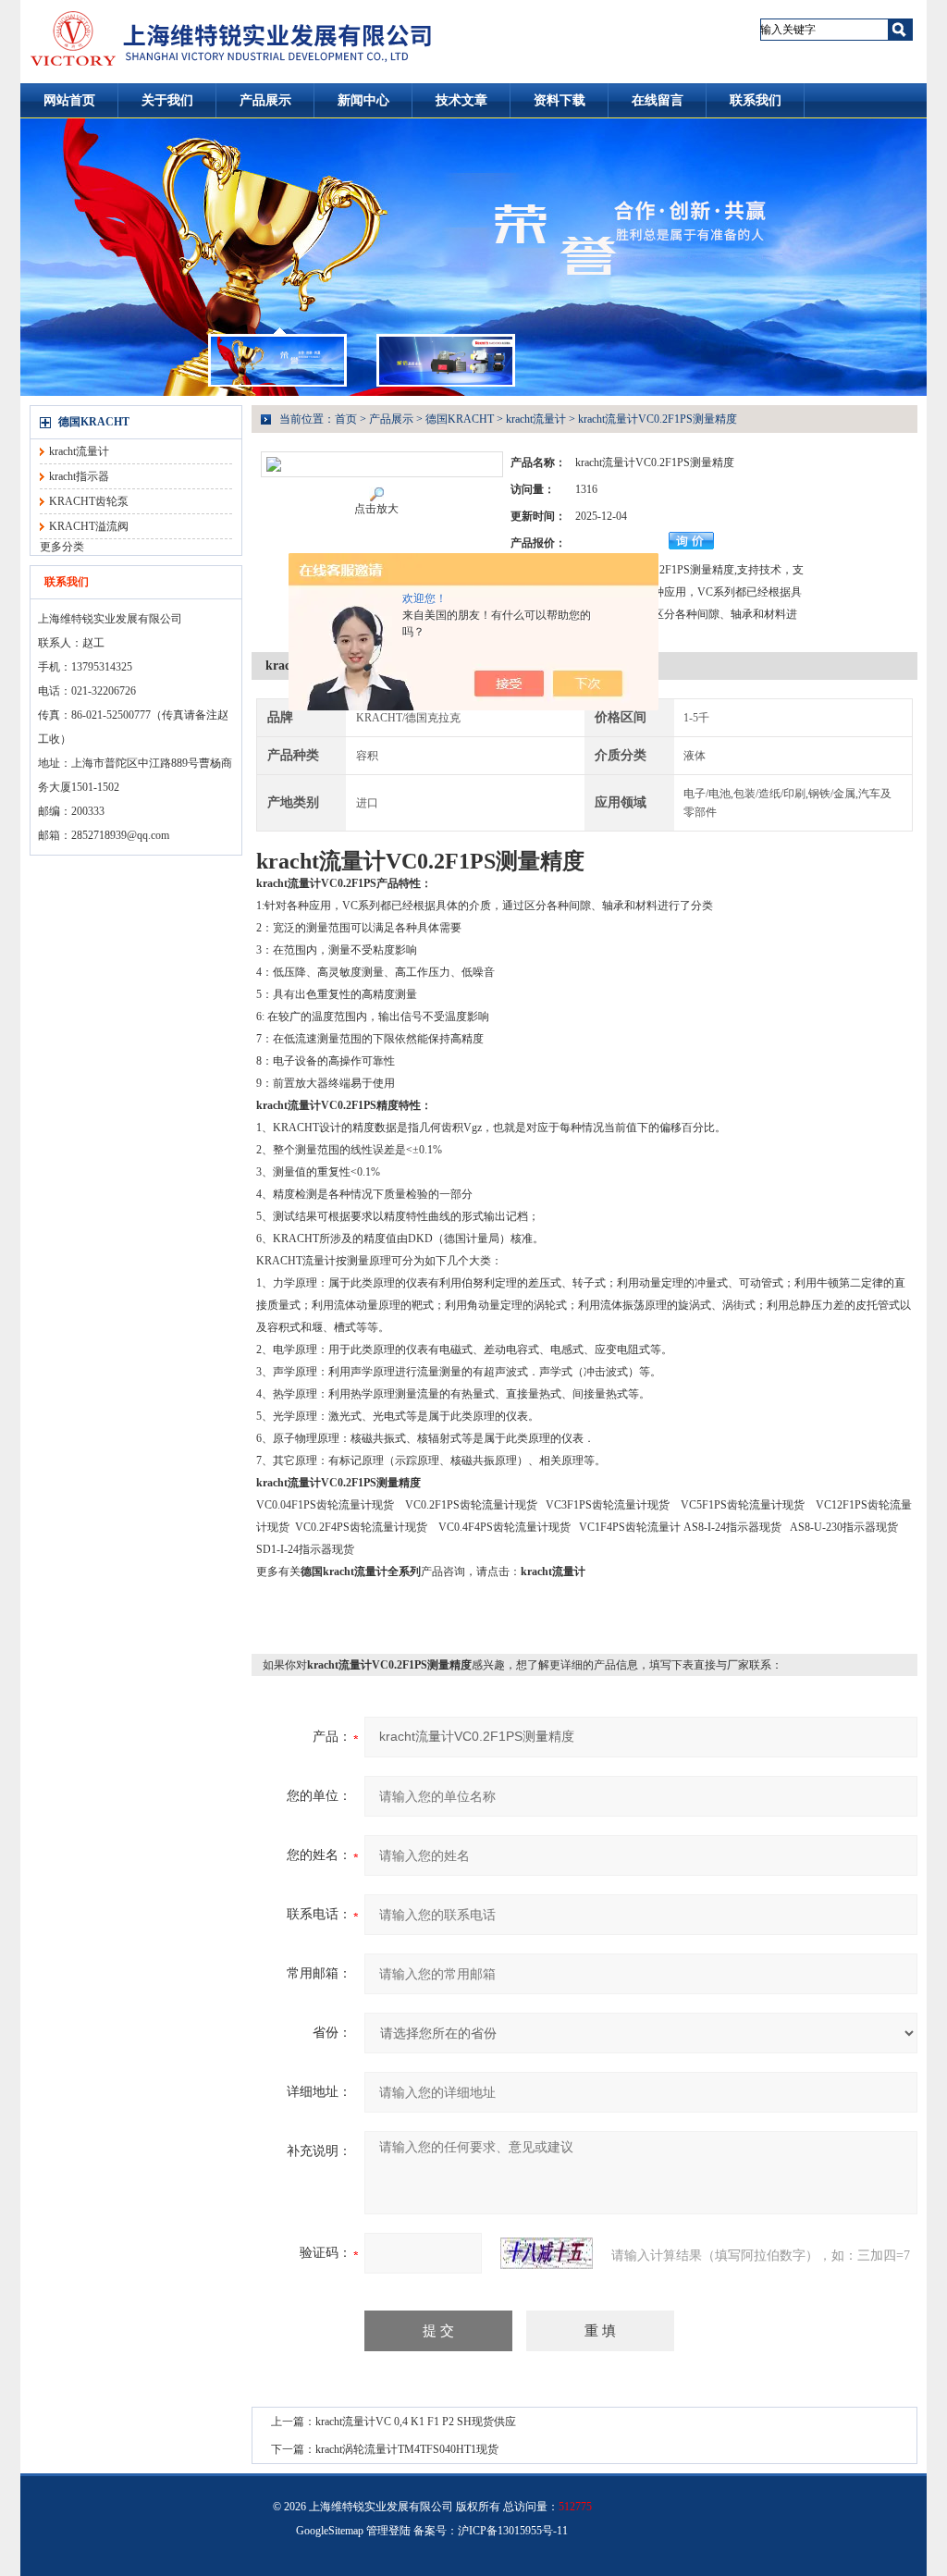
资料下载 (560, 100)
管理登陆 (388, 2531)
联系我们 (756, 100)
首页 (346, 419)
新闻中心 (363, 100)
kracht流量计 (79, 451)
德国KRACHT (94, 422)
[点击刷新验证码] (547, 2253)
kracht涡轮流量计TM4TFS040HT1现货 (407, 2449)
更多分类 (62, 547)
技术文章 (461, 100)
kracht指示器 (79, 476)
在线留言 (658, 100)
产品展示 (265, 100)
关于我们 (167, 100)
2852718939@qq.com (120, 835)
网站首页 (69, 100)
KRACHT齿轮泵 (89, 501)
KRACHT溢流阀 (89, 526)
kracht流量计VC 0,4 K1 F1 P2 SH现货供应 (416, 2422)
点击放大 (376, 509)
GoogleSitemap (330, 2531)
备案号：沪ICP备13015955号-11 (491, 2531)
